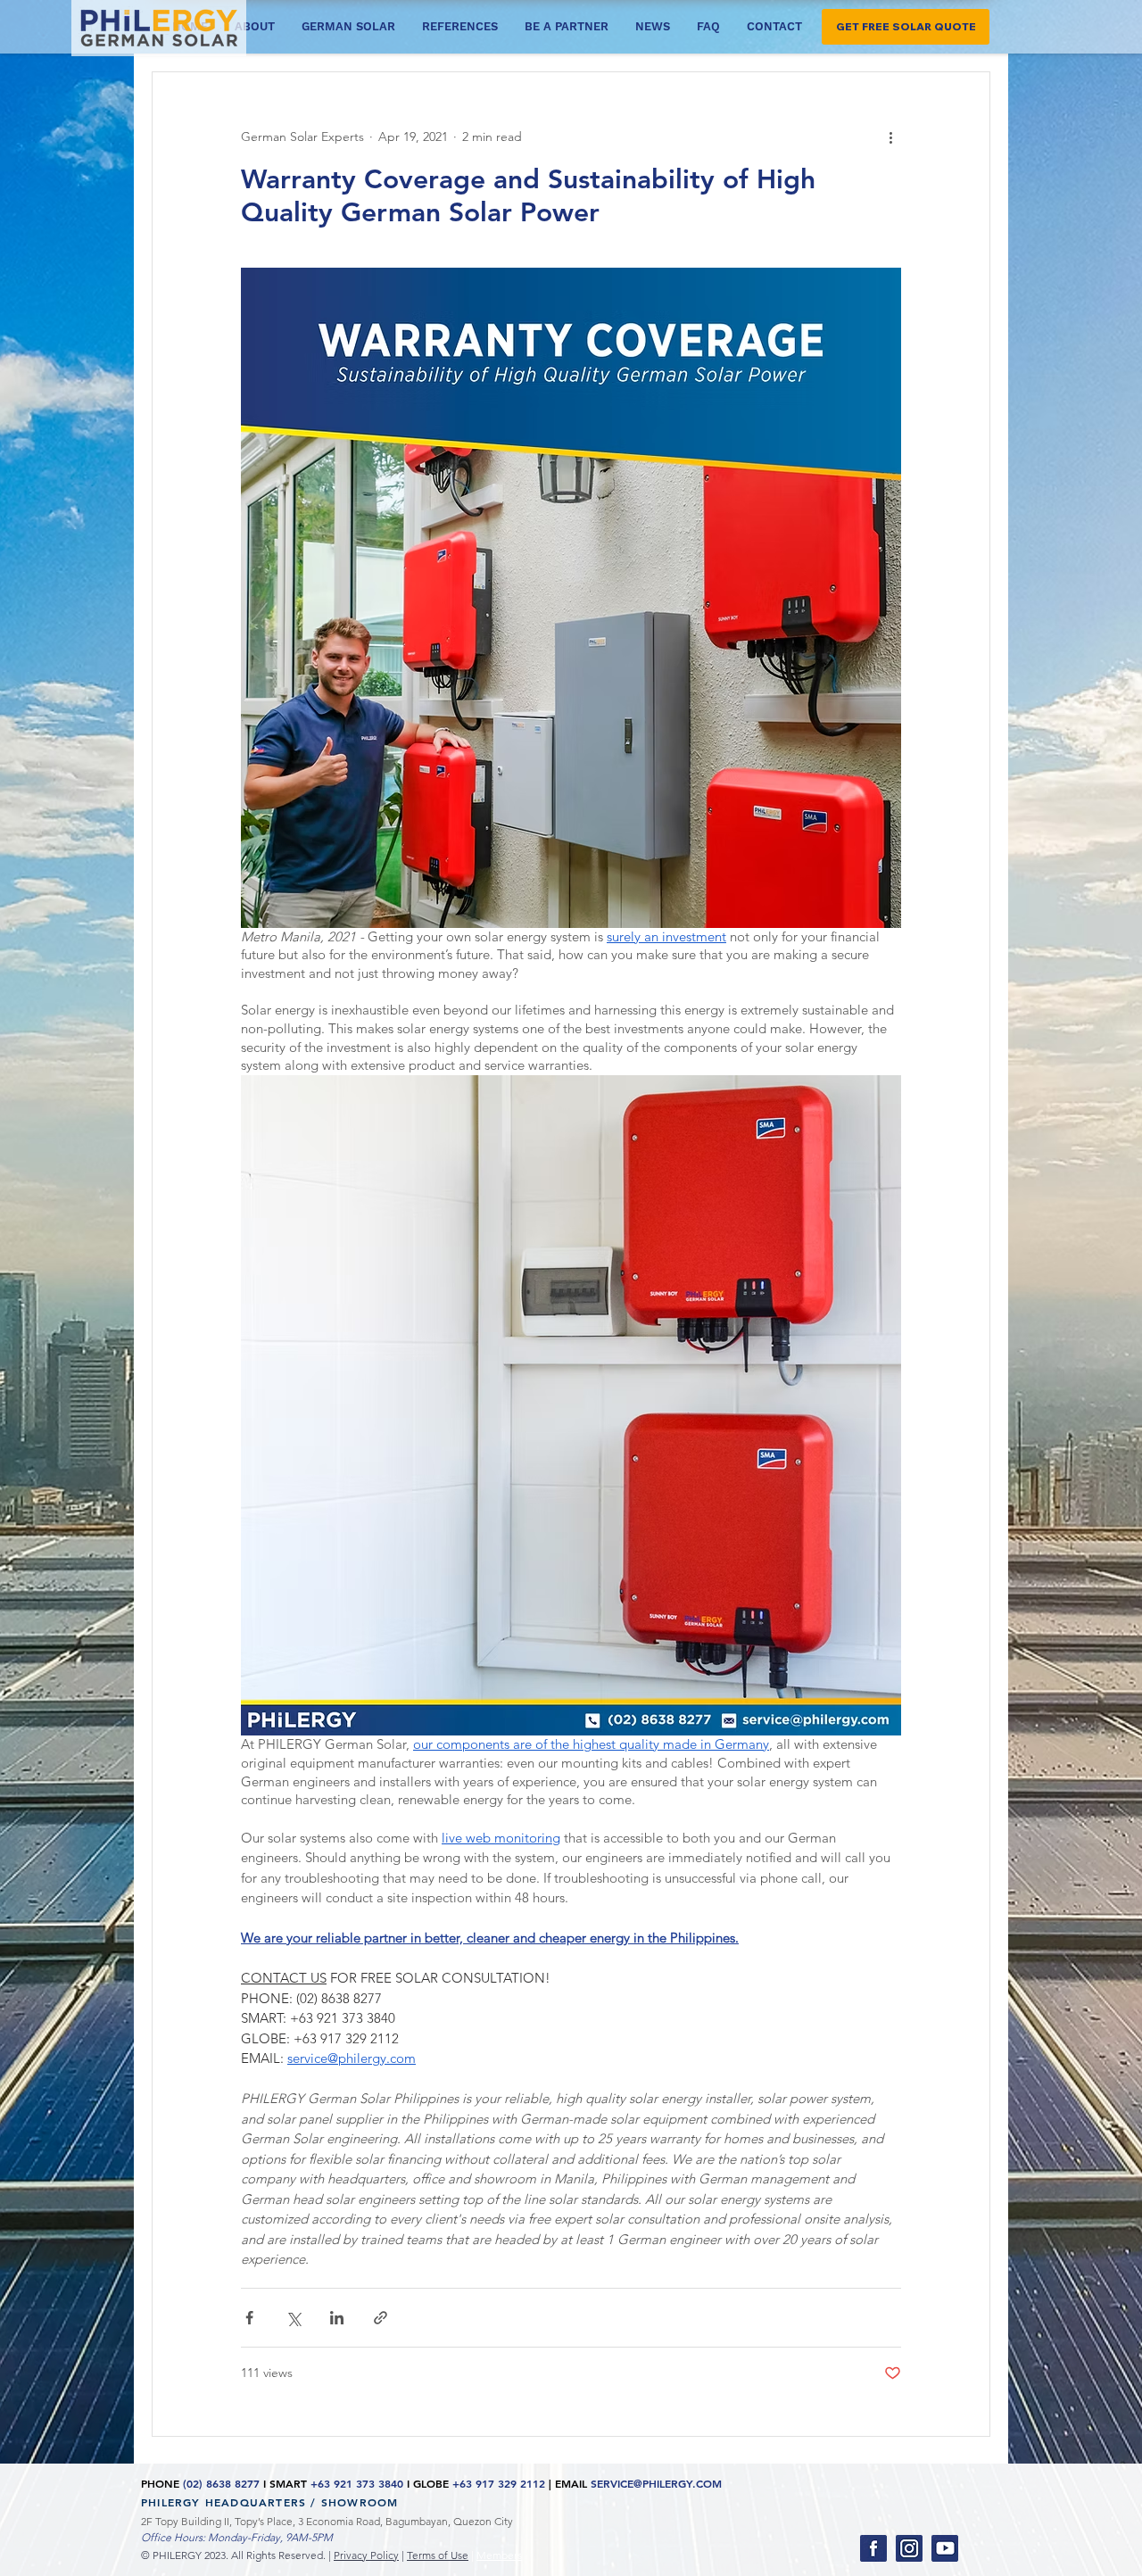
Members (499, 2555)
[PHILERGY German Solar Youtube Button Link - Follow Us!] (945, 2548)
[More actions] (890, 137)
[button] (906, 27)
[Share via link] (381, 2318)
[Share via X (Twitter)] (293, 2318)
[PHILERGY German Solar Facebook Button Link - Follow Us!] (873, 2548)
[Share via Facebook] (249, 2318)
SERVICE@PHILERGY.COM (656, 2483)
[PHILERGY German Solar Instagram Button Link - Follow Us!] (909, 2548)
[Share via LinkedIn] (337, 2318)
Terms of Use (438, 2555)
